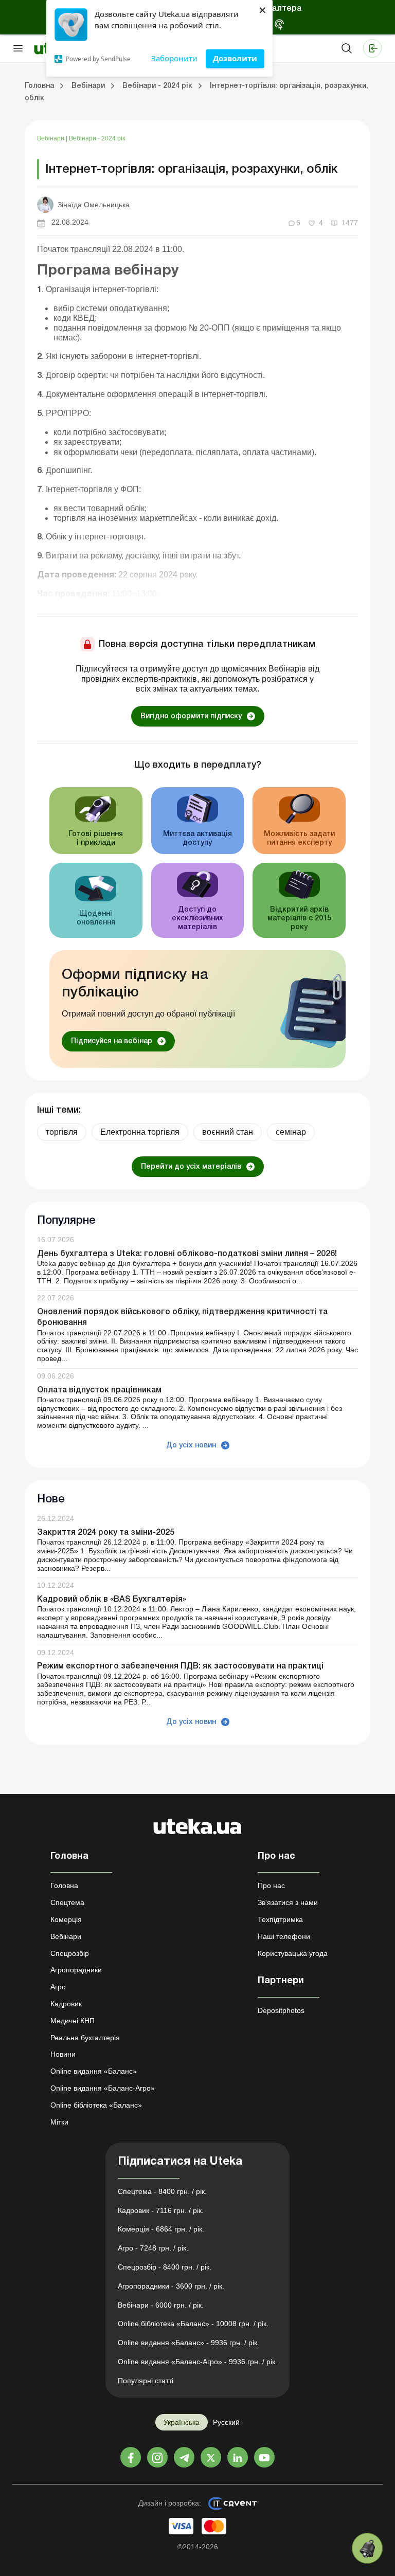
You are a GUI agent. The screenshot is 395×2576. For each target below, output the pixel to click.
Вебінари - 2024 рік (97, 138)
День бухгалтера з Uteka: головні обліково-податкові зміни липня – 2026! (187, 1254)
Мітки (59, 2122)
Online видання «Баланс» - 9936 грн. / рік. (188, 2343)
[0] (367, 2548)
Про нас (271, 1885)
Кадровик (66, 2004)
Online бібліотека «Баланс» (96, 2105)
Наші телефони (284, 1936)
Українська (182, 2422)
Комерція (66, 1919)
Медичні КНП (73, 2021)
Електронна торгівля (140, 1132)
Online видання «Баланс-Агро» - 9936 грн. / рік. (197, 2362)
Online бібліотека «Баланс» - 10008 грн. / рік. (193, 2324)
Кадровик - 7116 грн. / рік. (161, 2210)
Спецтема (67, 1902)
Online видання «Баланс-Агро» (103, 2088)
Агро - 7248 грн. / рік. (153, 2248)
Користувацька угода (293, 1953)
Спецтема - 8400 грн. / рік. (162, 2191)
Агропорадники (76, 1970)
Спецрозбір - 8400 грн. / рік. (165, 2267)
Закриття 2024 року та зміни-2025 (106, 1533)
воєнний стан (228, 1132)
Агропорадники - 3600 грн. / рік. (171, 2286)
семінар (291, 1132)
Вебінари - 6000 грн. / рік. (161, 2305)
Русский (226, 2422)
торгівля (62, 1132)
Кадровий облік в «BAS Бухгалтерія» (112, 1600)
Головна (64, 1885)
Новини (63, 2054)
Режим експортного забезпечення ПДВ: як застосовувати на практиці (180, 1666)
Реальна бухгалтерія (85, 2038)
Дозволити (235, 58)
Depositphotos (281, 2010)
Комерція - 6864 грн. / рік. (161, 2229)
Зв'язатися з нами (288, 1902)
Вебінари (51, 138)
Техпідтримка (280, 1919)
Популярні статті (146, 2381)
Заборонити (174, 58)
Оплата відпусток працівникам (99, 1390)
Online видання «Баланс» (94, 2071)
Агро (58, 1987)
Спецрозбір (70, 1953)
